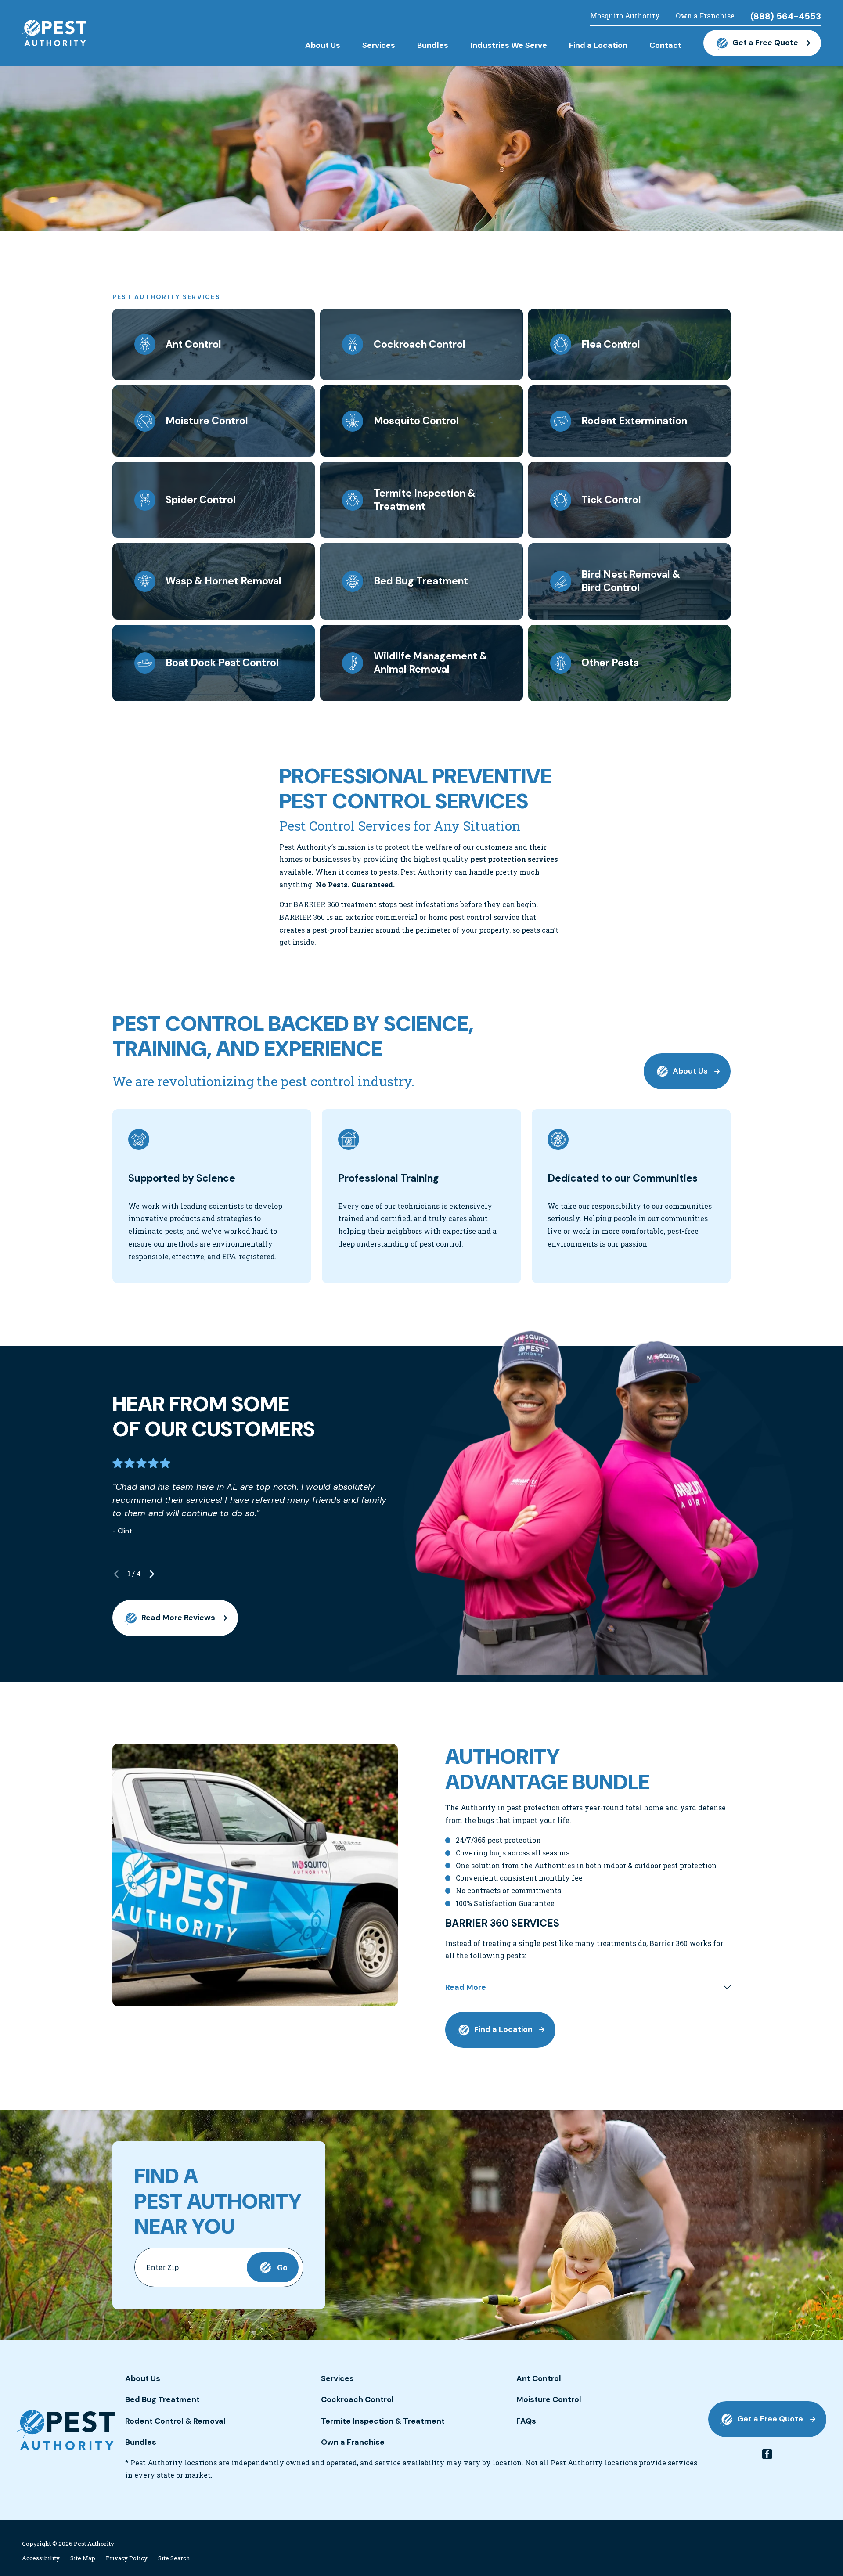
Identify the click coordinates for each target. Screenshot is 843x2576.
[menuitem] (41, 2558)
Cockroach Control (357, 2399)
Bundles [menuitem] (433, 45)
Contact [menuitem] (665, 45)
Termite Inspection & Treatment (383, 2421)
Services (337, 2378)
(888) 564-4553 (786, 16)
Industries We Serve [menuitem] (509, 45)
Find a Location (503, 2029)
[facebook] (767, 2454)
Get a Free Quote (765, 43)
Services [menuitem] (379, 45)
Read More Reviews (178, 1618)
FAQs (526, 2421)
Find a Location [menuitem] (598, 45)
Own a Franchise (705, 16)
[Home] (54, 33)
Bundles (141, 2442)
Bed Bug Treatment (162, 2399)
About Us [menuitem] (323, 45)
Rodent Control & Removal (175, 2421)
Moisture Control (549, 2399)
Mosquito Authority (625, 16)
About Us (690, 1071)
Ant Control (539, 2378)
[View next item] (152, 1574)
